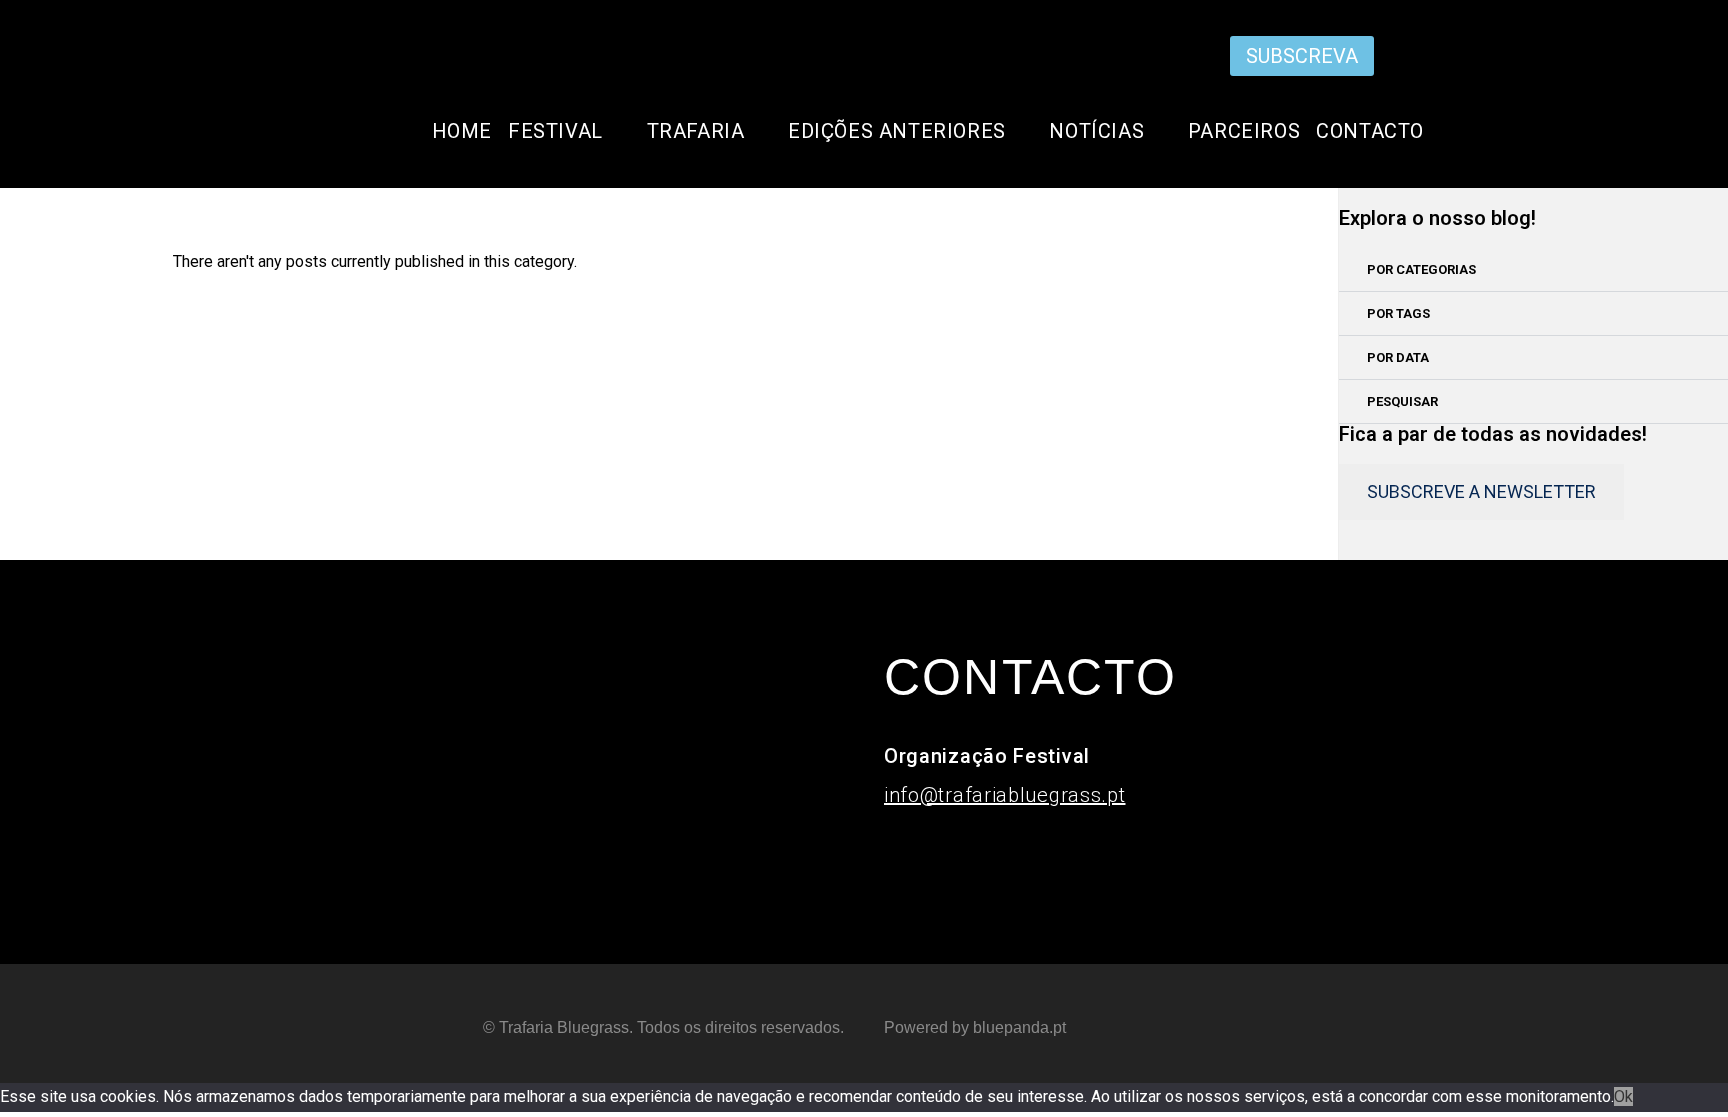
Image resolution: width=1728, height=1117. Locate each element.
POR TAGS (1398, 313)
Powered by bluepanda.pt (975, 1027)
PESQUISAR (1402, 401)
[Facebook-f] (1391, 53)
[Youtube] (1421, 53)
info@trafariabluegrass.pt (1005, 795)
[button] (1533, 270)
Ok (1623, 1096)
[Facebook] (971, 854)
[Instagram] (1361, 53)
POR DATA (1398, 357)
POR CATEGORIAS (1421, 269)
